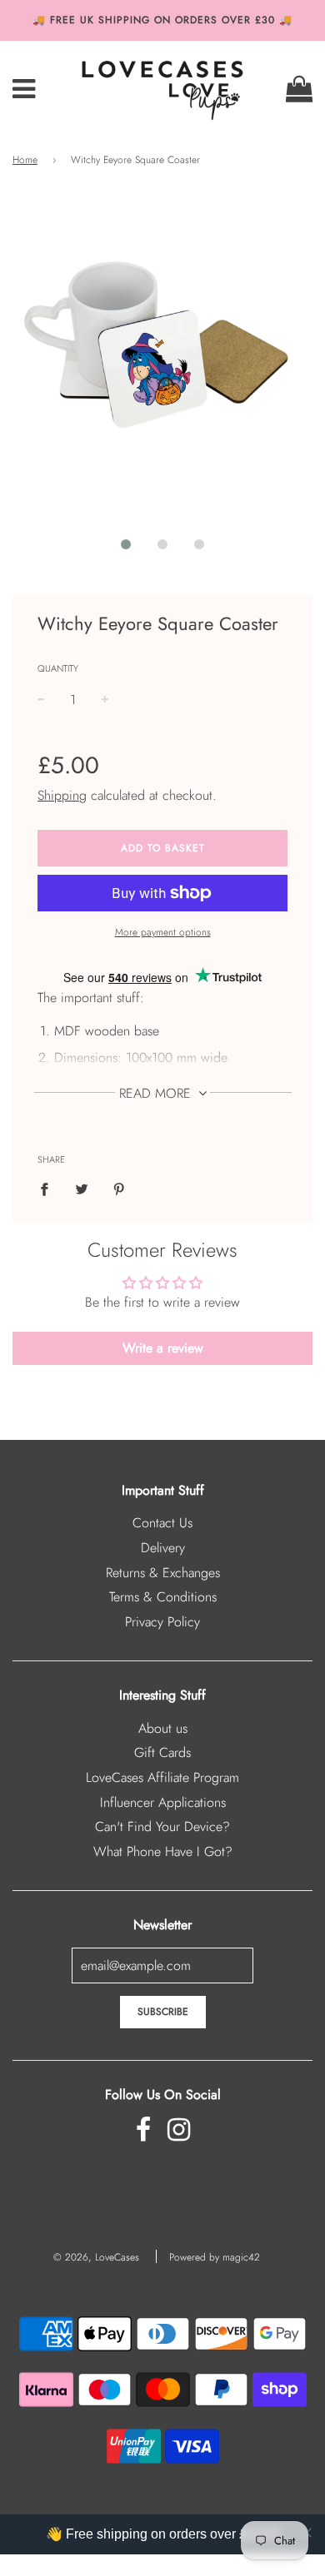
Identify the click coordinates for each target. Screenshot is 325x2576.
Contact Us (162, 1523)
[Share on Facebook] (49, 1189)
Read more (157, 1093)
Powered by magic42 (215, 2257)
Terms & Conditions (163, 1597)
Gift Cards (162, 1752)
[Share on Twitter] (82, 1189)
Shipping (62, 795)
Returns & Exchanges (163, 1573)
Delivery (163, 1548)
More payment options (163, 932)
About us (163, 1728)
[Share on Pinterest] (119, 1189)
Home (25, 160)
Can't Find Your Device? (162, 1827)
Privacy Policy (162, 1622)
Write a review (163, 1348)
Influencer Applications (163, 1802)
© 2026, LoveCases (96, 2257)
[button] (126, 544)
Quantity (58, 668)
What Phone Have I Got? (163, 1851)
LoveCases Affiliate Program (162, 1777)
